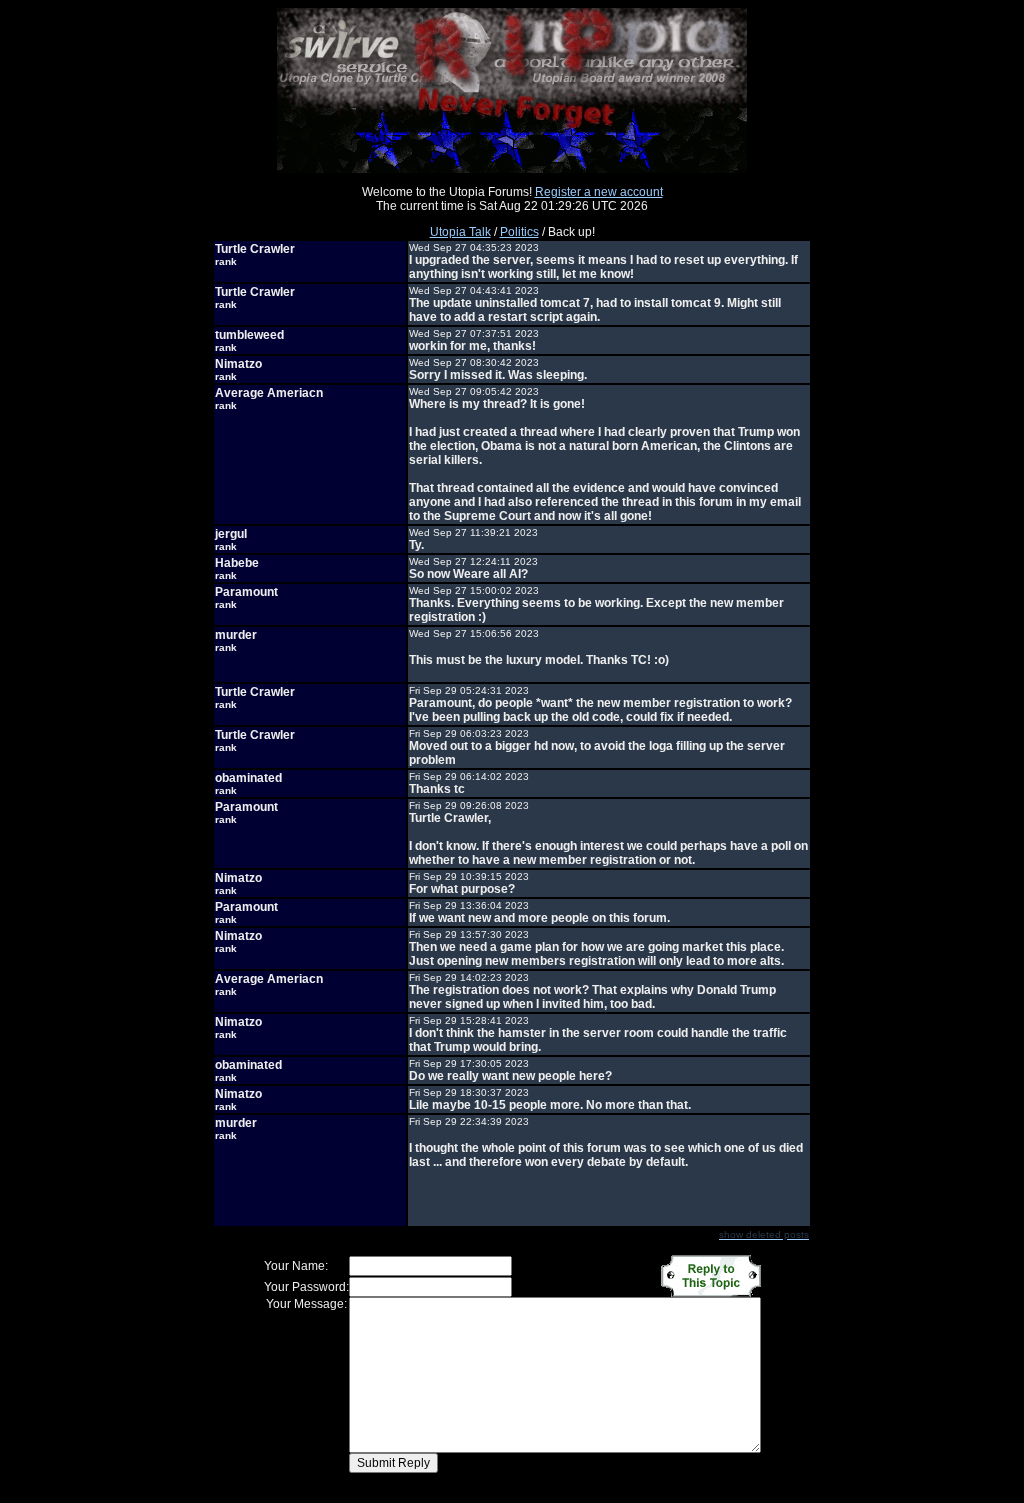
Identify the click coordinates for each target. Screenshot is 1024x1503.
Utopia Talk (460, 232)
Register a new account (599, 192)
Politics (519, 232)
